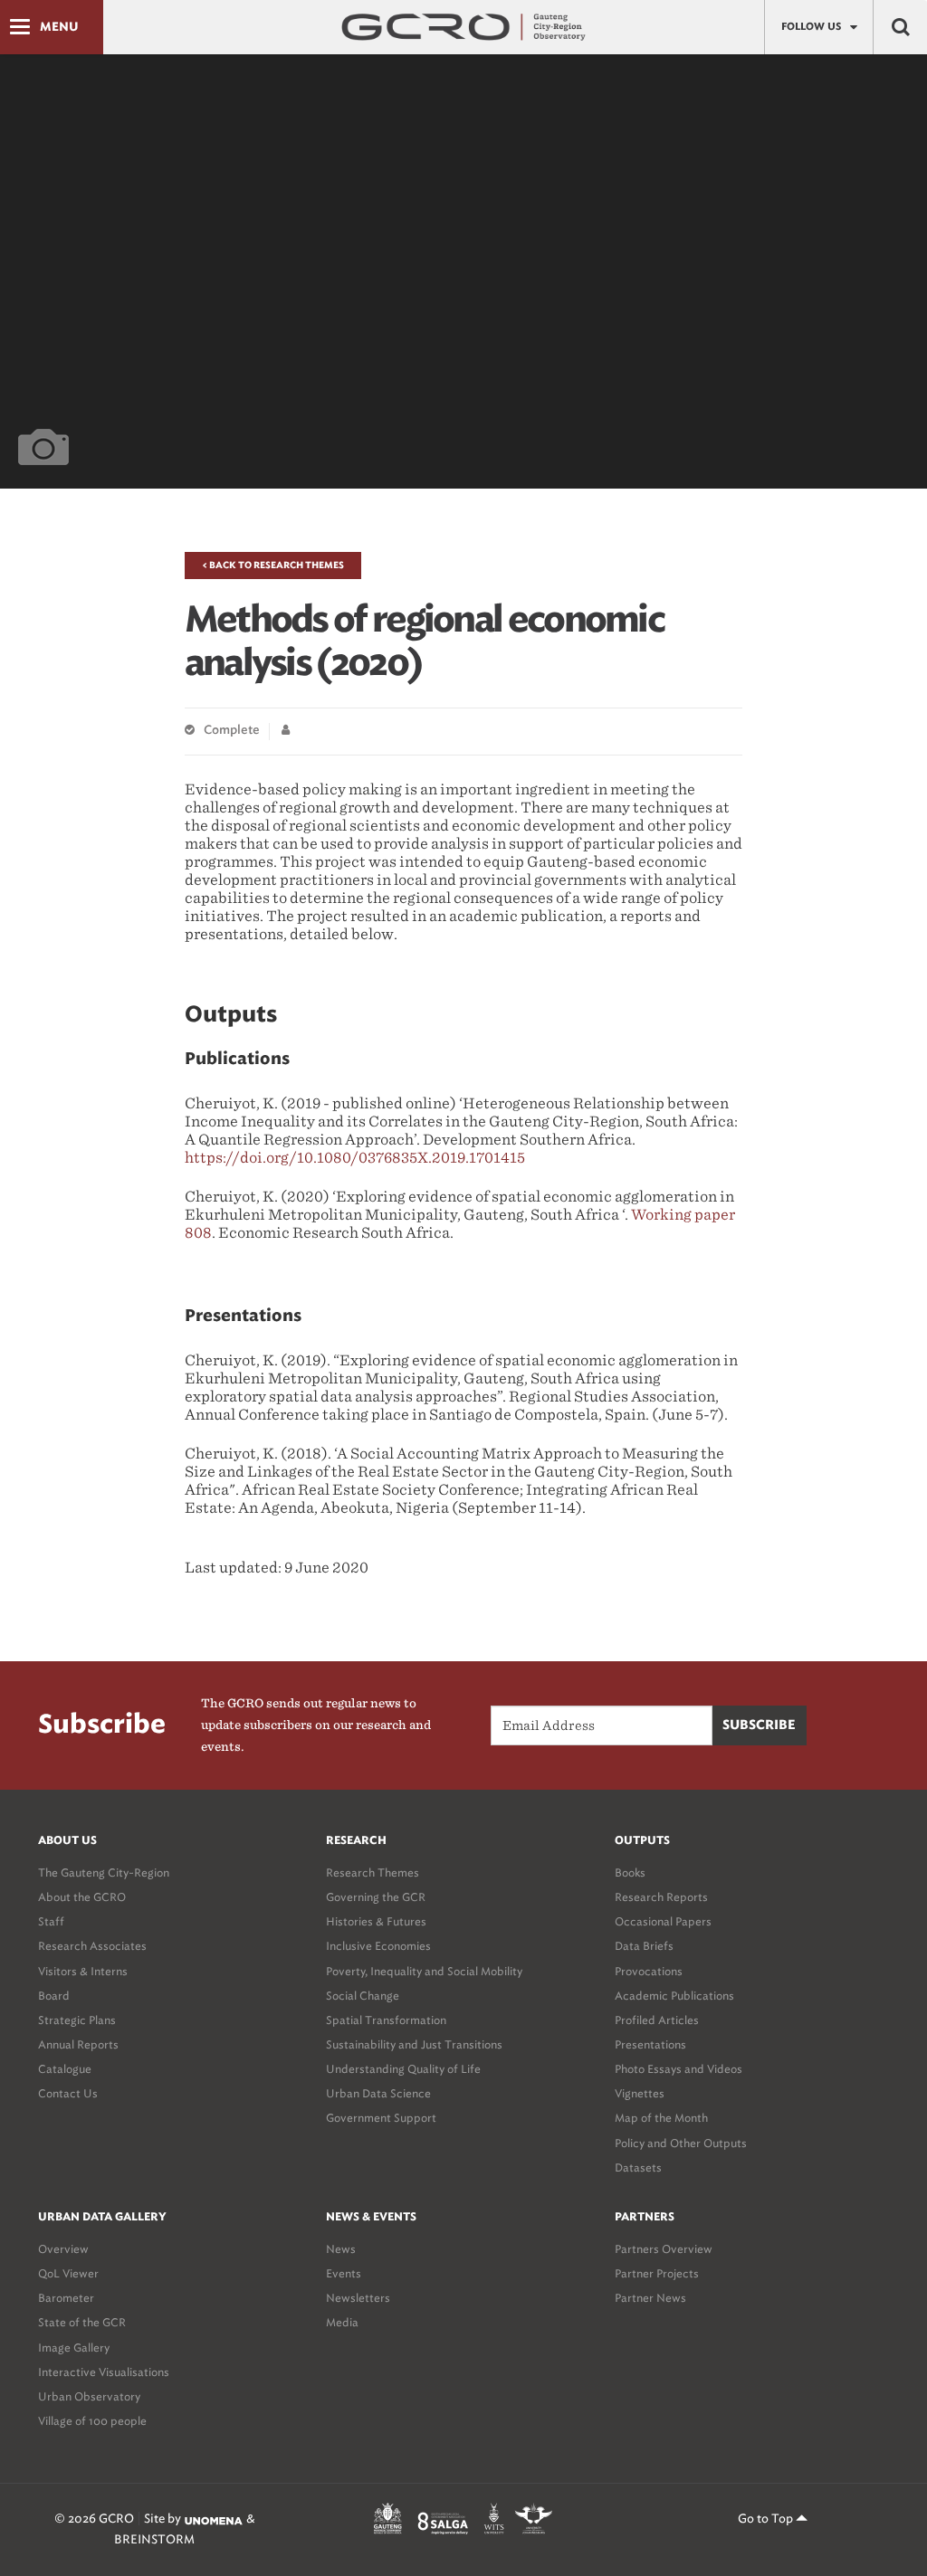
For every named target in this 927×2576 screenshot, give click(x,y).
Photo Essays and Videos (679, 2069)
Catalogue (65, 2069)
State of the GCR (82, 2322)
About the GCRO (82, 1897)
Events (344, 2273)
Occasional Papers (663, 1921)
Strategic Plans (77, 2020)
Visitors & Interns (83, 1971)
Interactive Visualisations (104, 2372)
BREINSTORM (154, 2539)
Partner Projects (657, 2273)
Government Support (381, 2118)
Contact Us (68, 2093)
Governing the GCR (376, 1897)
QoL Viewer (68, 2273)
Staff (51, 1921)
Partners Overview (664, 2249)
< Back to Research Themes (273, 566)
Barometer (66, 2298)
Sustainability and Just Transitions (414, 2044)
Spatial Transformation (386, 2020)
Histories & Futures (376, 1921)
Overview (63, 2249)
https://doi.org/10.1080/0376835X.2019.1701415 (355, 1158)
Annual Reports (78, 2044)
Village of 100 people (92, 2421)
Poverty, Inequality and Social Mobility (424, 1971)
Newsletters (358, 2298)
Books (630, 1873)
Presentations (650, 2044)
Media (342, 2322)
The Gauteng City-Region (104, 1873)
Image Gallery (74, 2348)
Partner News (650, 2298)
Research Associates (92, 1946)
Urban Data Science (378, 2093)
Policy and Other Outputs (681, 2143)
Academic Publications (674, 1996)
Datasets (638, 2167)
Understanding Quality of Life (403, 2069)
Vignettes (640, 2093)
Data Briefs (644, 1946)
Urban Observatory (89, 2396)
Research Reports (661, 1897)
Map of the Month (661, 2118)
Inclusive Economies (378, 1946)
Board (54, 1996)
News (341, 2249)
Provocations (649, 1971)
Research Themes (373, 1873)
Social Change (363, 1996)
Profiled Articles (657, 2020)
